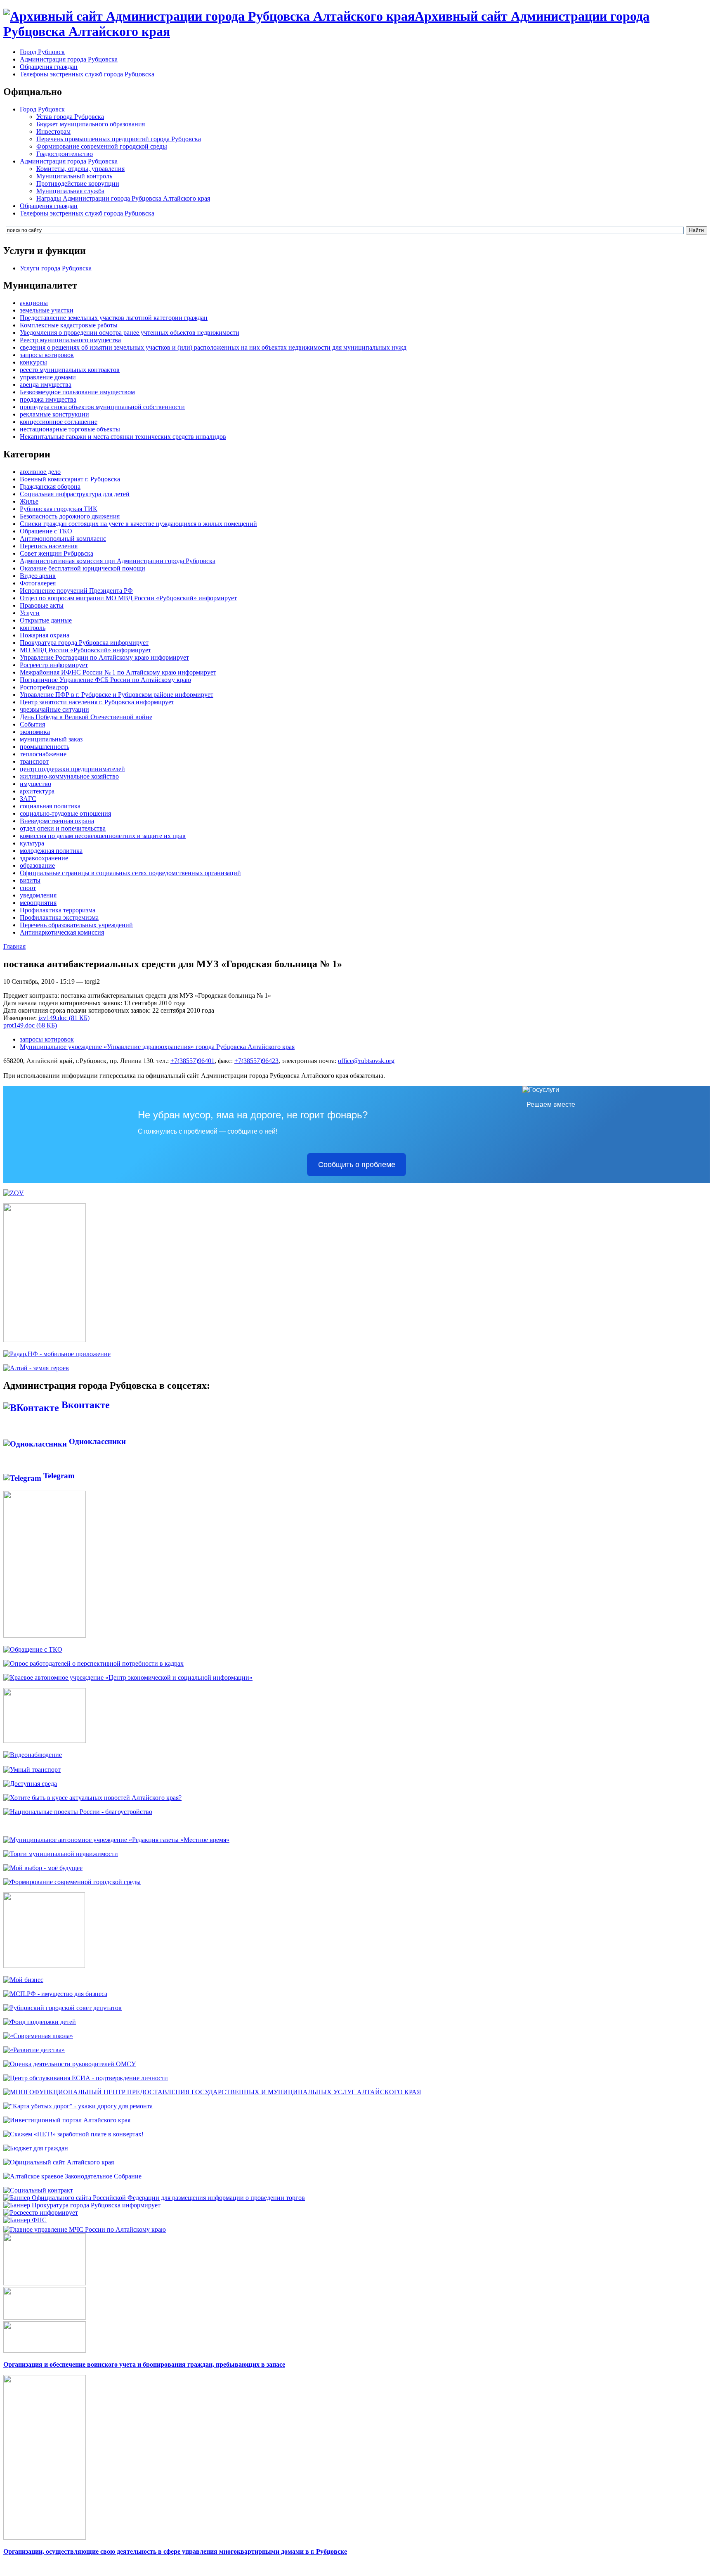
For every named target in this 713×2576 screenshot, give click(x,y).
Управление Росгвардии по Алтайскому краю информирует (104, 657)
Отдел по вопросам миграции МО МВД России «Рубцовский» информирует (128, 598)
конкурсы (33, 362)
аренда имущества (46, 385)
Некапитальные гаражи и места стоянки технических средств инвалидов (123, 437)
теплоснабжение (43, 754)
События (32, 724)
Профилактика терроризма (58, 910)
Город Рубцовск (42, 52)
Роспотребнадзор (44, 687)
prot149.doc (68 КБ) (30, 1025)
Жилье (29, 501)
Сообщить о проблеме (357, 1165)
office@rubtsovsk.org (366, 1061)
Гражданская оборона (50, 487)
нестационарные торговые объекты (70, 429)
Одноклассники (96, 1441)
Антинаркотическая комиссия (62, 932)
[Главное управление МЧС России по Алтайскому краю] (85, 2227)
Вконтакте (84, 1405)
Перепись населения (49, 546)
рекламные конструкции (54, 414)
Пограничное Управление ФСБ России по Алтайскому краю (105, 680)
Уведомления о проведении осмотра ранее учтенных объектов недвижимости (130, 333)
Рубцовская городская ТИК (59, 509)
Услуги (30, 613)
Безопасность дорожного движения (70, 516)
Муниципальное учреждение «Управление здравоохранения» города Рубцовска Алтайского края (157, 1047)
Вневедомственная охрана (57, 821)
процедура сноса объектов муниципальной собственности (102, 407)
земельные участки (47, 310)
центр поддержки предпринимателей (72, 769)
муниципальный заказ (51, 739)
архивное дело (40, 472)
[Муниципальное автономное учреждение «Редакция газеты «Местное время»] (116, 1840)
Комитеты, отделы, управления (80, 169)
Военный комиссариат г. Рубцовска (70, 479)
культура (32, 843)
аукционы (34, 303)
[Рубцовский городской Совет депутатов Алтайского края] (63, 2008)
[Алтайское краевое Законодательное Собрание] (72, 2176)
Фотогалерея (38, 583)
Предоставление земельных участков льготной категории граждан (114, 318)
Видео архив (38, 576)
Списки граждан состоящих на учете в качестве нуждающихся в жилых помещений (138, 524)
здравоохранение (44, 858)
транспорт (34, 761)
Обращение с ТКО (46, 531)
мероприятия (38, 903)
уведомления (38, 895)
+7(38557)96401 (192, 1061)
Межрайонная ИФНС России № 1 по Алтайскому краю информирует (118, 672)
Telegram (58, 1476)
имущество (35, 784)
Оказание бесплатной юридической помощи (83, 568)
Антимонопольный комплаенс (63, 539)
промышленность (45, 747)
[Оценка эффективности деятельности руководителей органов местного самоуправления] (70, 2064)
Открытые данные (46, 620)
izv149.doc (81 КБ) (64, 1018)
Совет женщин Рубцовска (57, 553)
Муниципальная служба (70, 191)
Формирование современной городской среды (102, 146)
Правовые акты (42, 605)
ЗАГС (28, 799)
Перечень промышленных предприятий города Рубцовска (119, 139)
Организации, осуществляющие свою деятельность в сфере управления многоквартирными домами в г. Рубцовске (175, 2551)
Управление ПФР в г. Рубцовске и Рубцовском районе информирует (117, 695)
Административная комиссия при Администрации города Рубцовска (118, 561)
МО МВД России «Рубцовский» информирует (85, 650)
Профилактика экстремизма (59, 917)
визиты (30, 880)
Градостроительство (65, 154)
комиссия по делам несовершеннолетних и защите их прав (103, 836)
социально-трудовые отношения (65, 813)
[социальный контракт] (38, 2190)
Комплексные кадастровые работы (69, 325)
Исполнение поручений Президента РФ (76, 591)
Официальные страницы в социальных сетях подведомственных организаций (130, 873)
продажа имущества (48, 399)
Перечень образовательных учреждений (76, 925)
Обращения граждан (49, 67)
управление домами (48, 377)
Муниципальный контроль (74, 176)
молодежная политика (51, 851)
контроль (33, 628)
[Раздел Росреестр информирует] (41, 2213)
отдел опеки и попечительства (63, 828)
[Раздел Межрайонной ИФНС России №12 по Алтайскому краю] (25, 2220)
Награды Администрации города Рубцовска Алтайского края (123, 198)
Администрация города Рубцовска (69, 59)
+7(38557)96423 (256, 1061)
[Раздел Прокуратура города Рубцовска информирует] (82, 2205)
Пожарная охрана (45, 635)
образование (37, 865)
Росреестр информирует (54, 665)
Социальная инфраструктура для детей (75, 494)
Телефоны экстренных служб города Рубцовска (87, 74)
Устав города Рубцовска (70, 117)
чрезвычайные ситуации (54, 709)
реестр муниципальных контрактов (70, 370)
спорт (28, 888)
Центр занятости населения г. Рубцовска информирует (97, 702)
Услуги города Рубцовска (56, 268)
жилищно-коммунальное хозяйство (69, 776)
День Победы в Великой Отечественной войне (86, 717)
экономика (35, 732)
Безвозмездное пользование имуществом (77, 392)
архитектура (37, 791)
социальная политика (50, 806)
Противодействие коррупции (78, 183)
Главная (14, 946)
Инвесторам (53, 131)
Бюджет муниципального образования (91, 124)
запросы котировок (47, 355)
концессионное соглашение (59, 422)
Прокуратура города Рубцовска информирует (84, 643)
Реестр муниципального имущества (70, 340)
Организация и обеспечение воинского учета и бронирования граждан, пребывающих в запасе (144, 2364)
